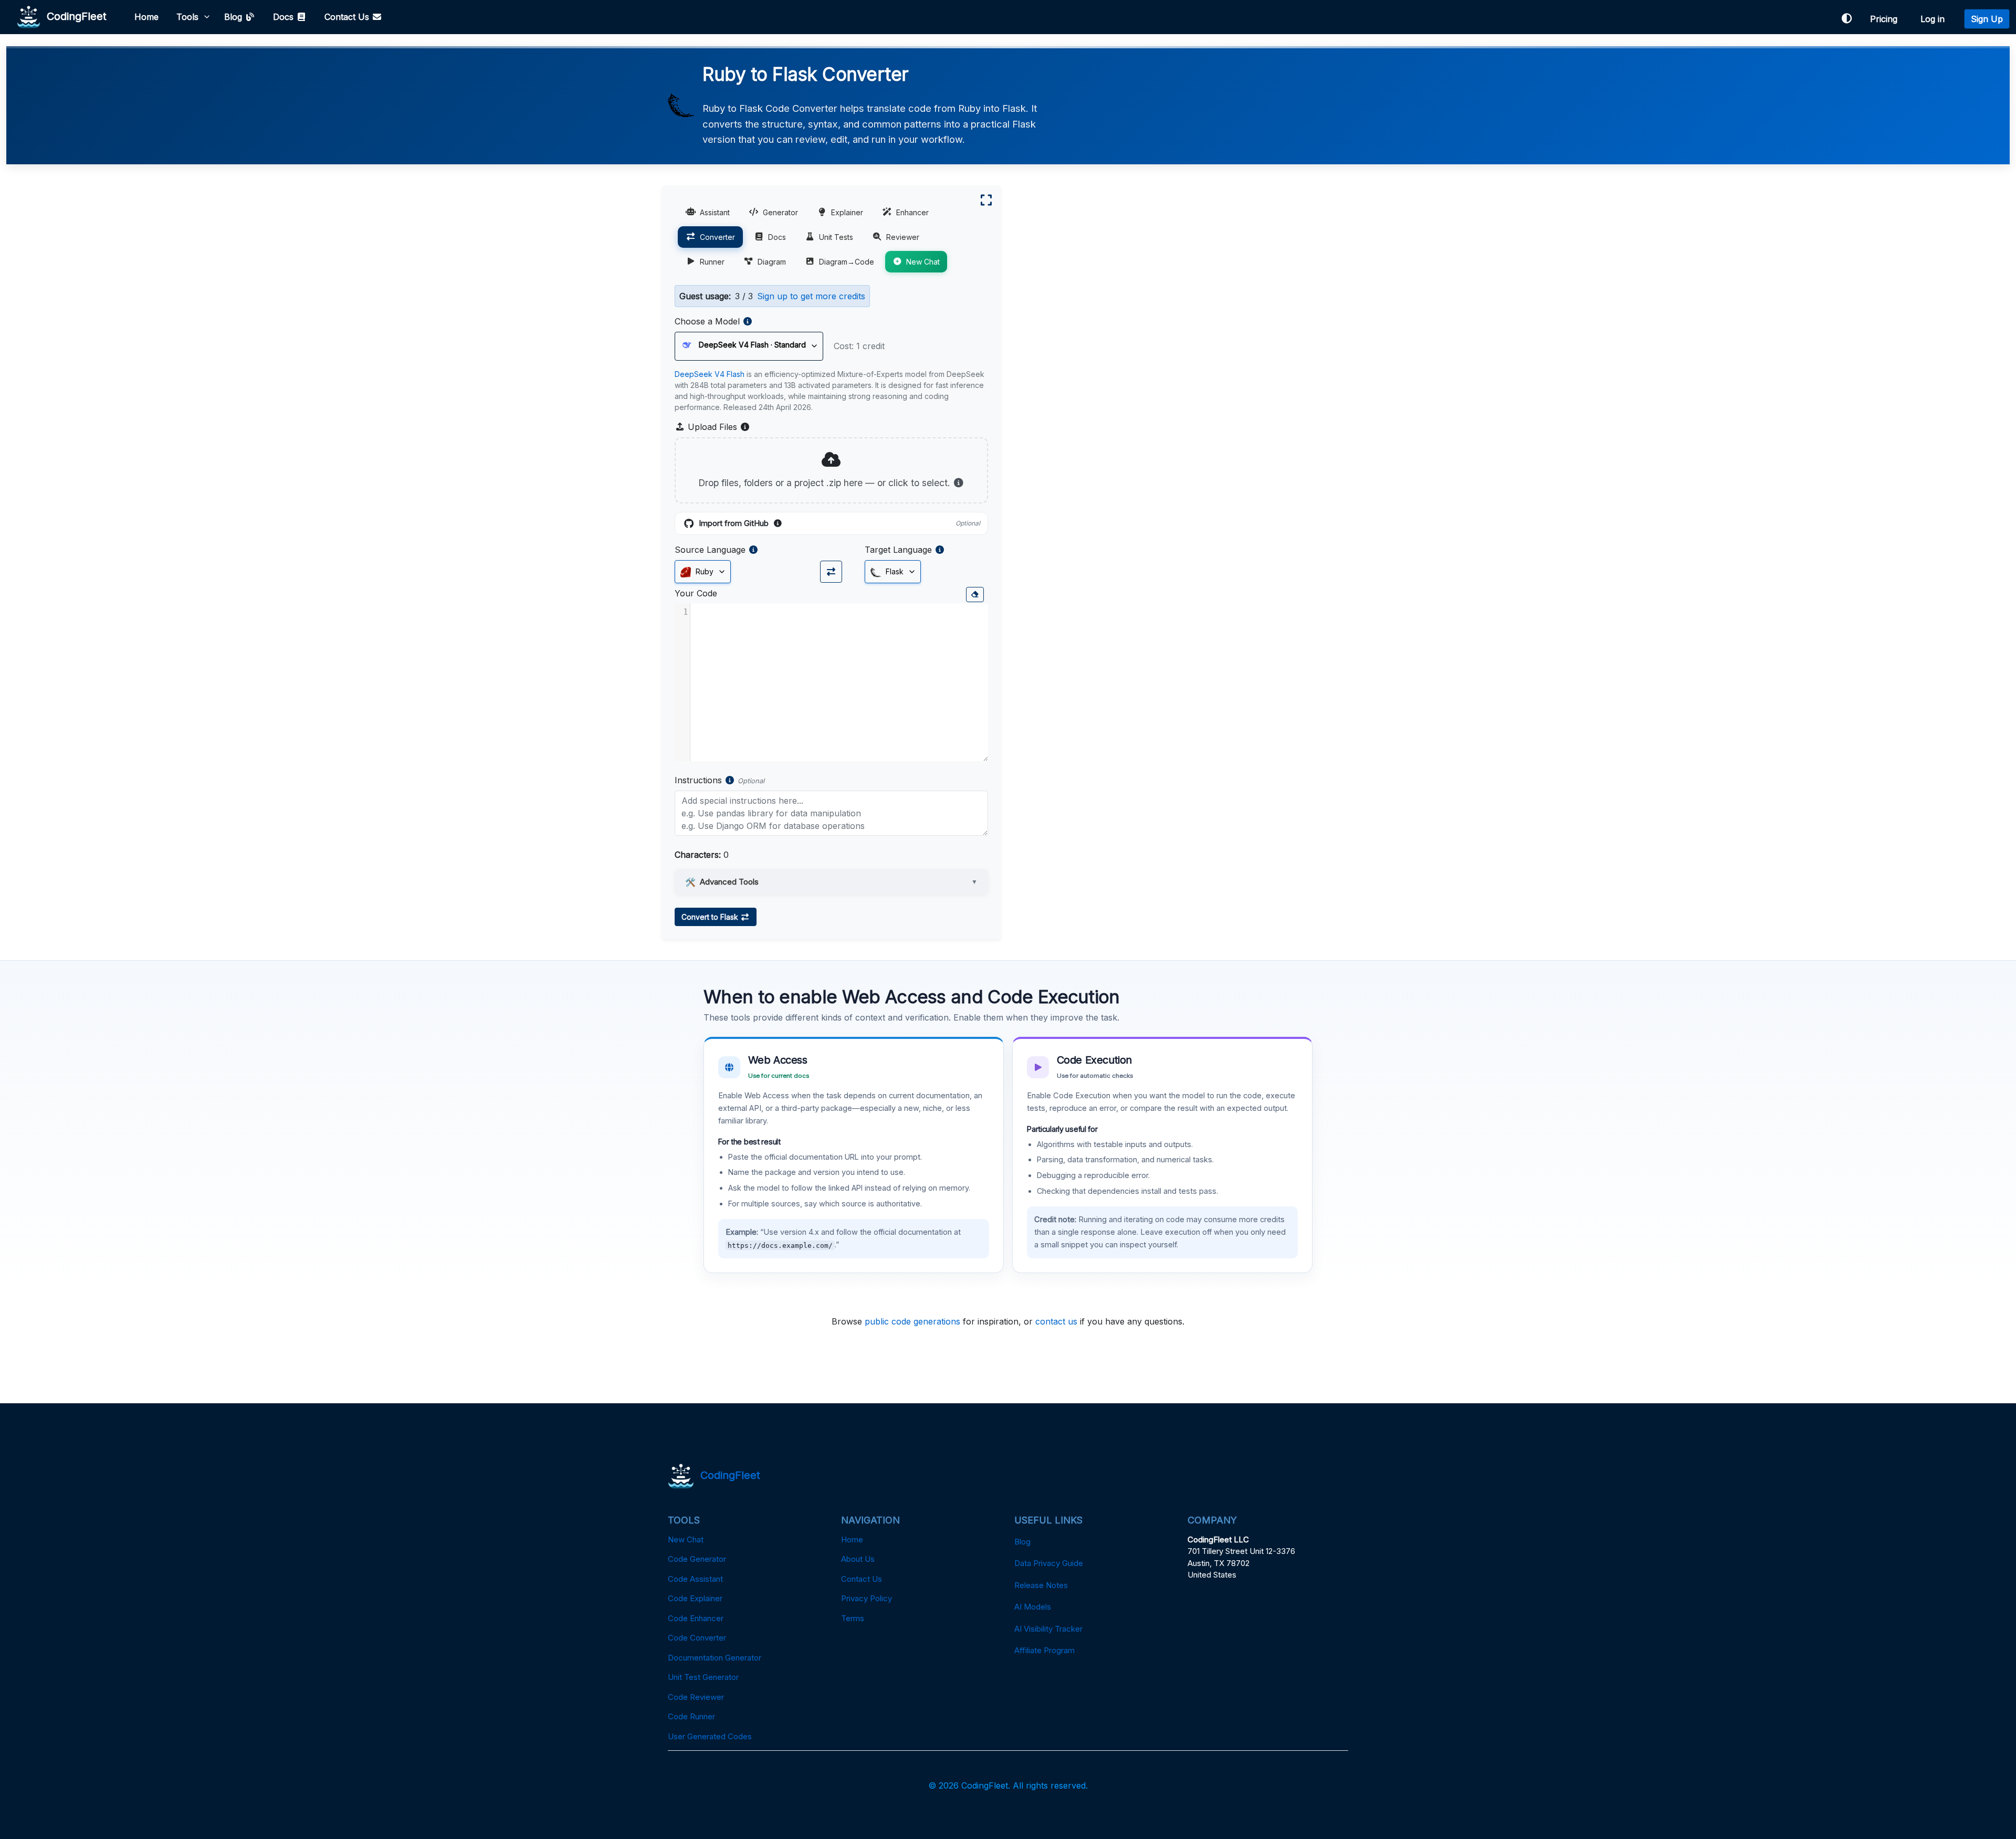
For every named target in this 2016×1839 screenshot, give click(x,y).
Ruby (703, 571)
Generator (780, 212)
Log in (1935, 19)
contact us (1056, 1321)
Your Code (696, 593)
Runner (712, 262)
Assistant (715, 212)
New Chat (923, 262)
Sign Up (1987, 19)
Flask (894, 571)
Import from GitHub (839, 524)
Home (146, 17)
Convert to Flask (711, 917)
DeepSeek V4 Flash (710, 374)
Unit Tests (836, 237)
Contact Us (348, 17)
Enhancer (912, 212)
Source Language (710, 550)
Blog (234, 17)
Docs (285, 17)
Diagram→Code (847, 262)
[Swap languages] (831, 572)
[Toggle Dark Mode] (1846, 19)
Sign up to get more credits (811, 296)
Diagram (772, 262)
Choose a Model (707, 321)
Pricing (1886, 19)
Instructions (698, 780)
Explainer (847, 212)
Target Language (898, 550)
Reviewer (903, 237)
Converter (717, 237)
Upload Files (718, 427)
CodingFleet (73, 16)
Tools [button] (187, 17)
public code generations (912, 1321)
